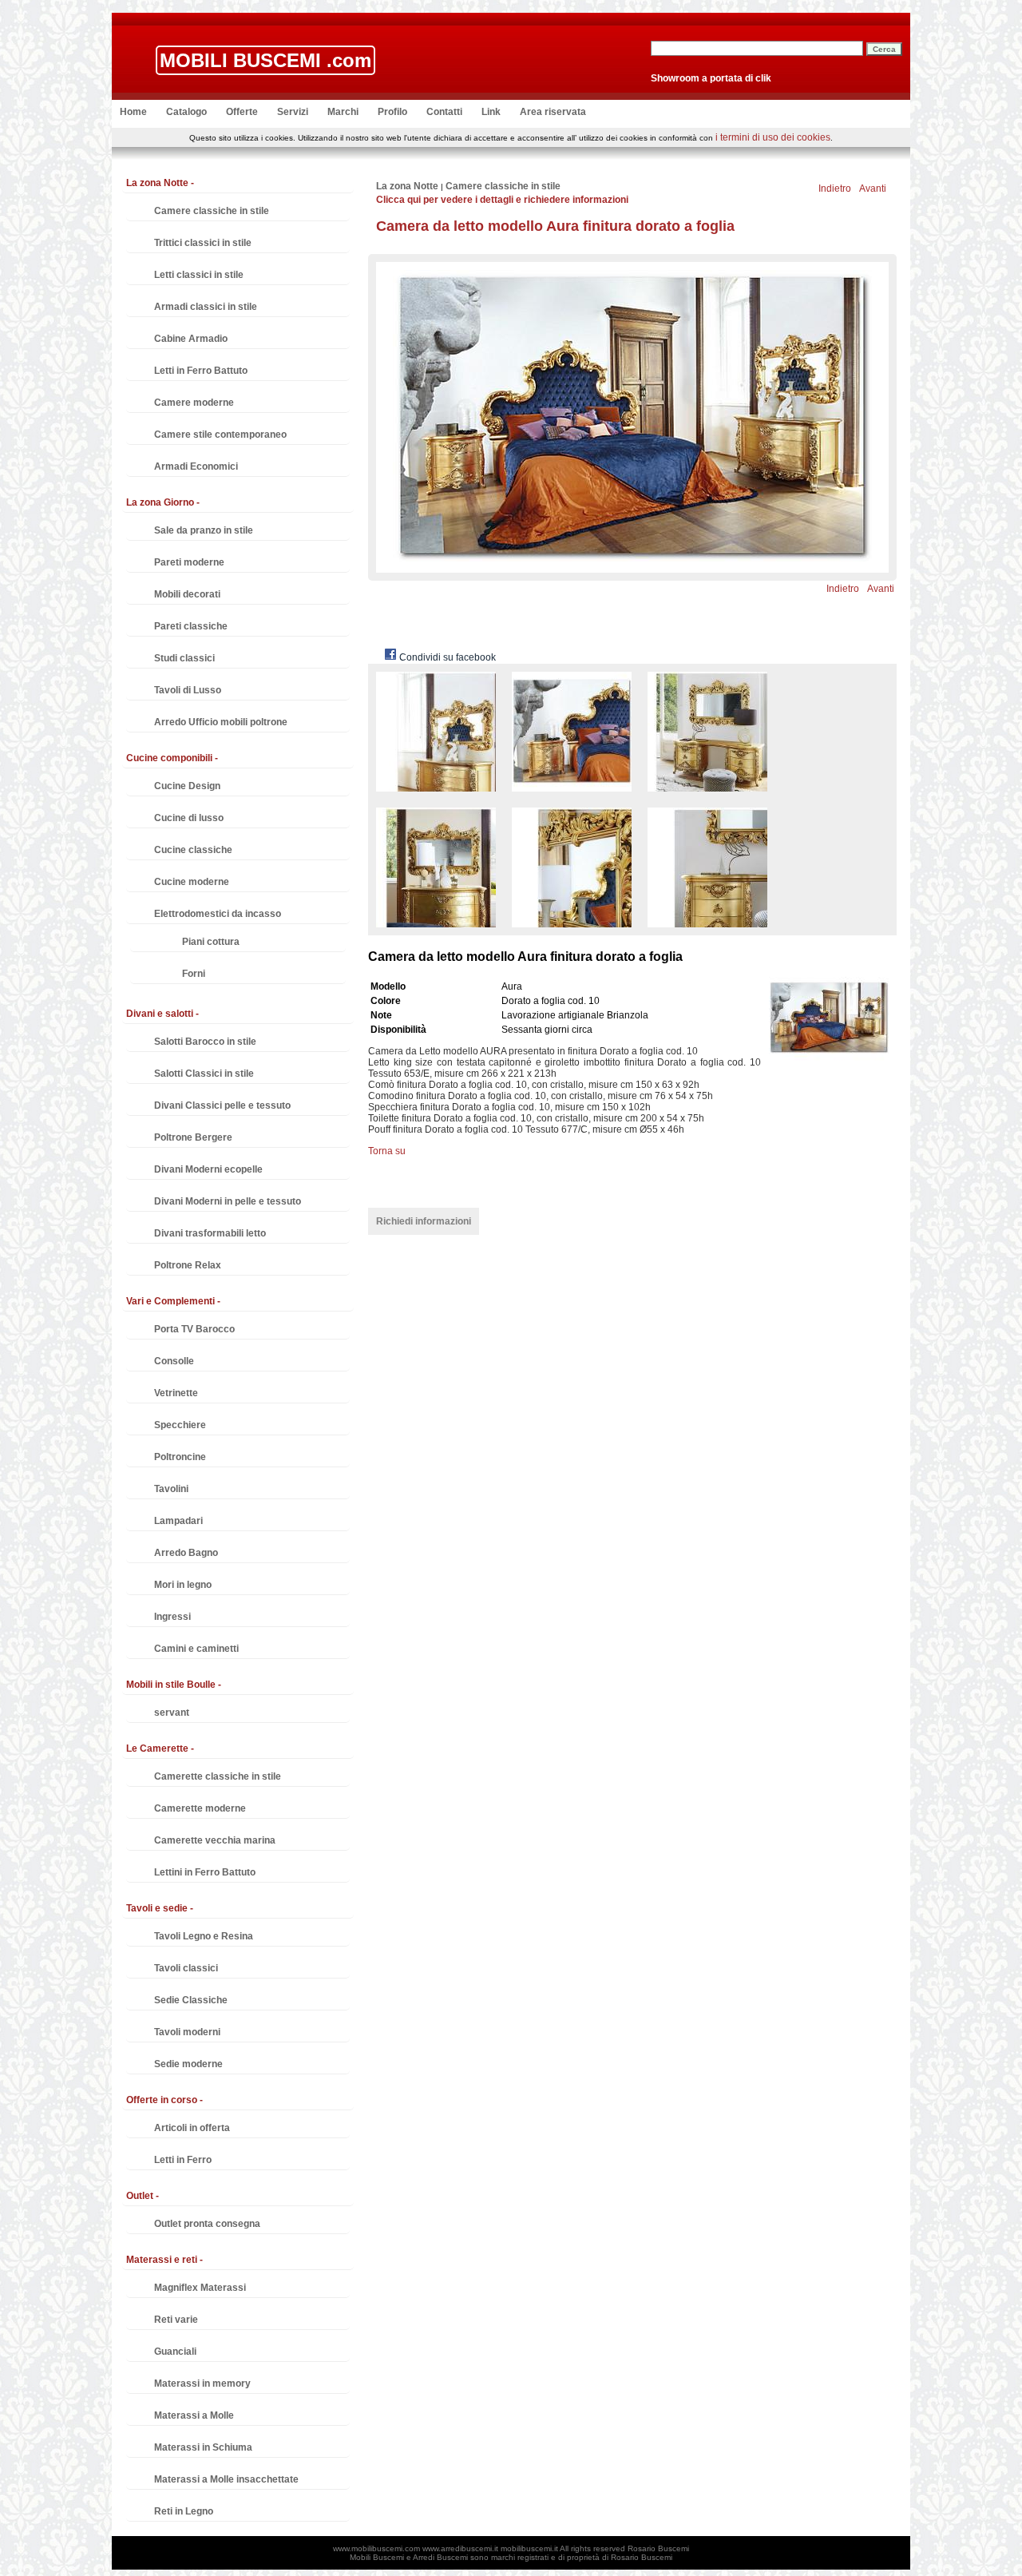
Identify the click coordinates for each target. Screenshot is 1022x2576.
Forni (194, 974)
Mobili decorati (187, 594)
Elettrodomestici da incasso (218, 914)
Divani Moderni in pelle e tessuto (228, 1201)
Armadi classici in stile (206, 307)
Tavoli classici (186, 1968)
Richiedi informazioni (424, 1221)
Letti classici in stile (199, 275)
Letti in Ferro (183, 2160)
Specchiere (180, 1425)
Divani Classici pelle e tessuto (222, 1105)
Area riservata (553, 112)
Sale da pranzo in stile (204, 530)
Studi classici (184, 658)
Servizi (293, 112)
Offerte (242, 112)
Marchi (343, 112)
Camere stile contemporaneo (220, 435)
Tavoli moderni (187, 2032)
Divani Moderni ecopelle (208, 1169)
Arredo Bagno (186, 1553)
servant (172, 1713)
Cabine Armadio (191, 339)
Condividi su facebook (446, 657)
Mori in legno (183, 1585)
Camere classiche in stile (212, 211)
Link (491, 112)
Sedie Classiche (191, 2000)
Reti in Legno (184, 2511)
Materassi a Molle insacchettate (226, 2479)
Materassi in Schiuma (203, 2447)
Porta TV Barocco (194, 1329)
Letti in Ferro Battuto (201, 371)
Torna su (387, 1151)
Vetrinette (176, 1393)
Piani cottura (211, 942)
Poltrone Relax (188, 1265)
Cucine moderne (192, 882)
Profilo (392, 112)
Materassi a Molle (194, 2415)
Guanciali (175, 2352)
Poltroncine (180, 1457)
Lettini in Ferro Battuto (205, 1872)
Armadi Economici (196, 466)
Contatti (444, 112)
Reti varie (176, 2320)
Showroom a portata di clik (711, 78)
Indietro (835, 189)
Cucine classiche (193, 850)
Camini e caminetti (196, 1649)
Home (133, 112)
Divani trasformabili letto (210, 1233)
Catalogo (186, 112)
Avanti (873, 189)
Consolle (174, 1361)
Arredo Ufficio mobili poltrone (221, 722)
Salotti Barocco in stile (205, 1042)
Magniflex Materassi (200, 2288)
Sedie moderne (188, 2064)
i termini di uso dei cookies (773, 137)
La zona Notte (407, 186)
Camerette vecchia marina (215, 1840)
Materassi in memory (202, 2383)
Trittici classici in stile (203, 243)
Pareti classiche (191, 626)
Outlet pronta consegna (207, 2224)
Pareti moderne (189, 562)
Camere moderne (194, 403)
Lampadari (178, 1521)
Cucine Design (187, 786)
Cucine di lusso (189, 818)
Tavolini (171, 1489)
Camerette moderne (200, 1808)
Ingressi (172, 1617)
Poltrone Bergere (193, 1137)
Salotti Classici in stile (204, 1074)
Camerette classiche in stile (218, 1776)
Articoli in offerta (192, 2128)
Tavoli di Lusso (188, 690)
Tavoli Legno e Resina (204, 1936)
